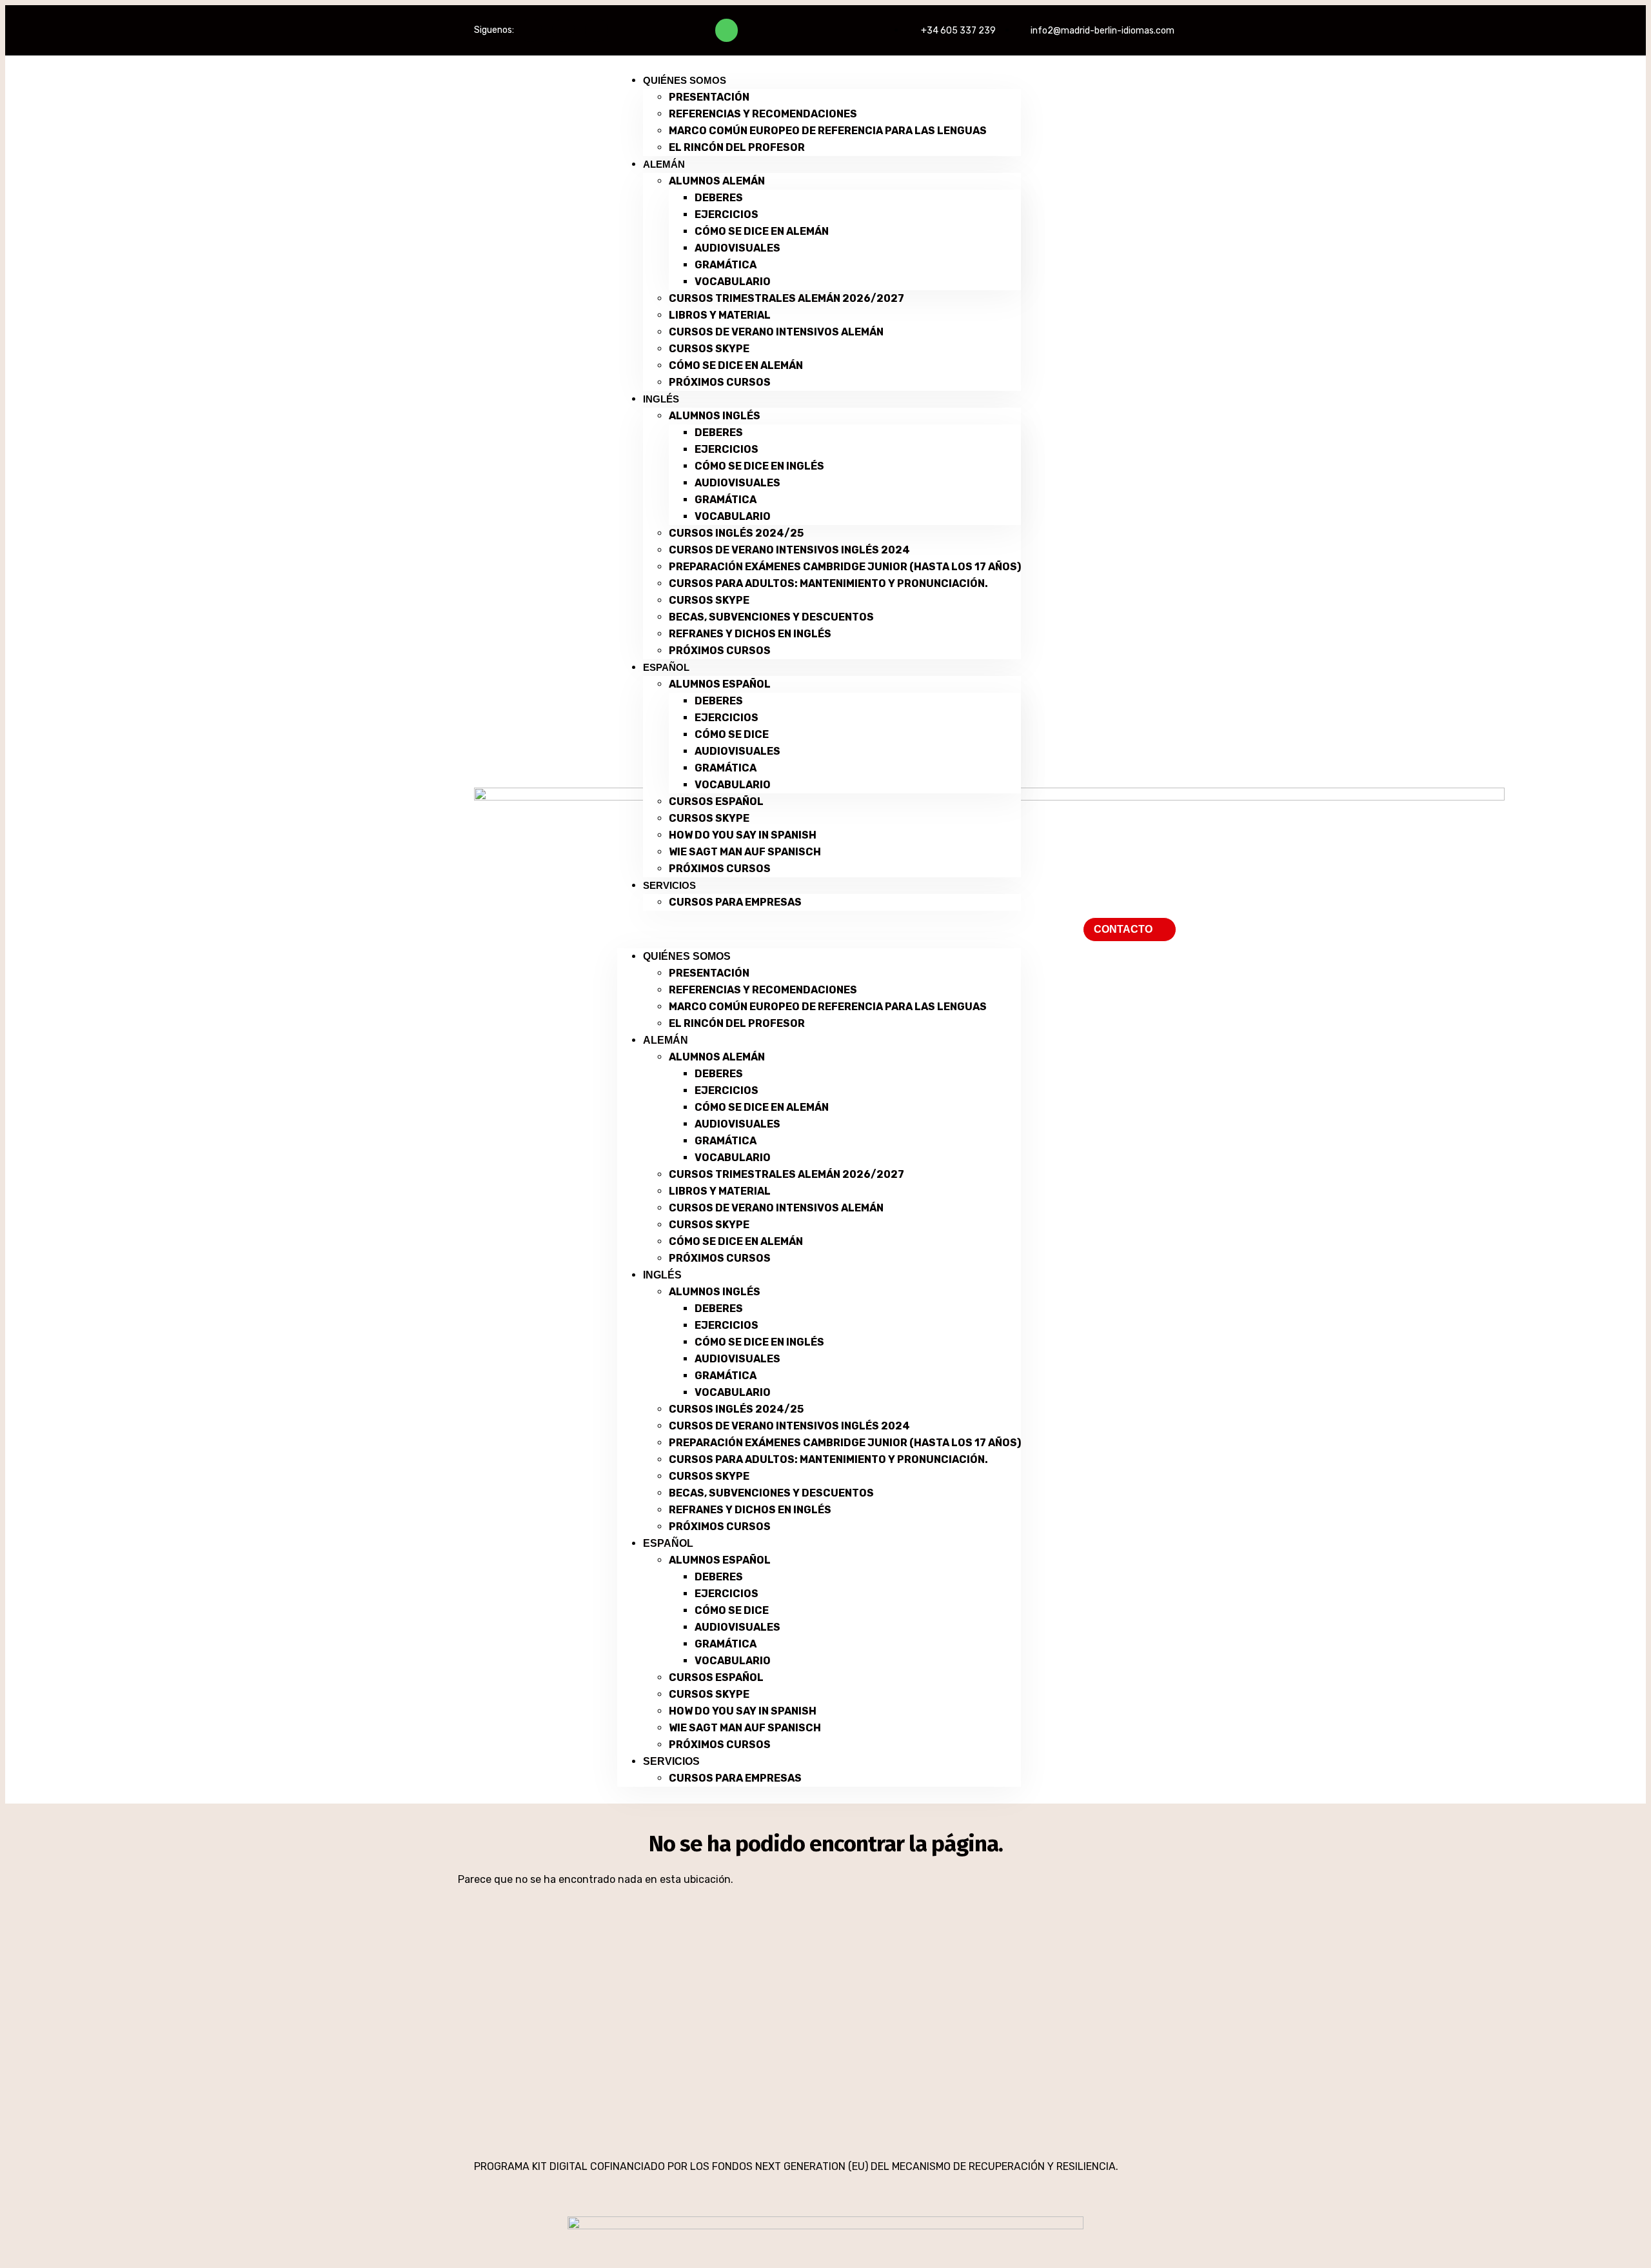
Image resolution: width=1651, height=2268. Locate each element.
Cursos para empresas (735, 902)
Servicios (669, 885)
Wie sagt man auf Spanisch (745, 852)
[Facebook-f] (530, 30)
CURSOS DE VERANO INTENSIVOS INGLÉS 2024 (789, 550)
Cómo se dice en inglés (759, 466)
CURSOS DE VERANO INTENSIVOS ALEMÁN (776, 332)
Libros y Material (720, 315)
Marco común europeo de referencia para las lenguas (828, 131)
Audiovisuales (737, 248)
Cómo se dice (732, 734)
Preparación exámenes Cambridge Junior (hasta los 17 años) (845, 567)
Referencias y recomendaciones (763, 114)
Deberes (719, 198)
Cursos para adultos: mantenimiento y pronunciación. (828, 583)
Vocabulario (733, 282)
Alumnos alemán (717, 181)
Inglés (661, 399)
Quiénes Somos (685, 80)
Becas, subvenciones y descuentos (771, 617)
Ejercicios (727, 214)
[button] (819, 930)
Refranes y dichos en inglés (750, 634)
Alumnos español (720, 684)
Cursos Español (716, 801)
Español (666, 667)
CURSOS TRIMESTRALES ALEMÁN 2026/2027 (786, 298)
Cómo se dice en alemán (762, 231)
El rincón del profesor (737, 147)
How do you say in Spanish (743, 835)
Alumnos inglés (715, 416)
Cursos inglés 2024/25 (736, 533)
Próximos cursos (720, 382)
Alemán (664, 164)
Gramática (726, 265)
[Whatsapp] (727, 30)
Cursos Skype (709, 349)
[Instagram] (596, 30)
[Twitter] (563, 30)
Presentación (709, 97)
